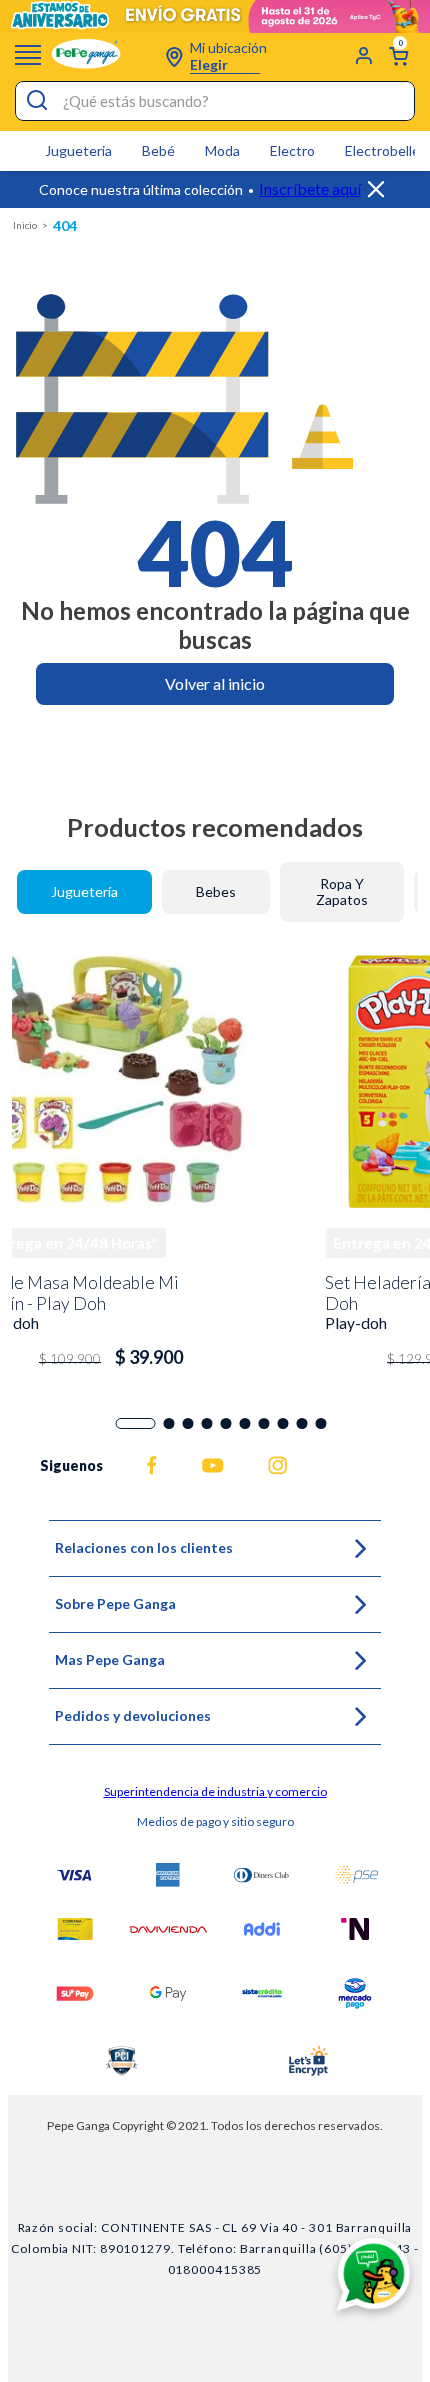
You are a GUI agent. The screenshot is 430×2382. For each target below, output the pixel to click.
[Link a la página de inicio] (25, 226)
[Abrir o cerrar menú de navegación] (28, 54)
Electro (292, 151)
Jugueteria (78, 151)
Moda (222, 151)
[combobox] (215, 101)
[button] (136, 1423)
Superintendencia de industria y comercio (215, 1791)
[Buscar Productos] (35, 101)
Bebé (158, 151)
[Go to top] (393, 1966)
